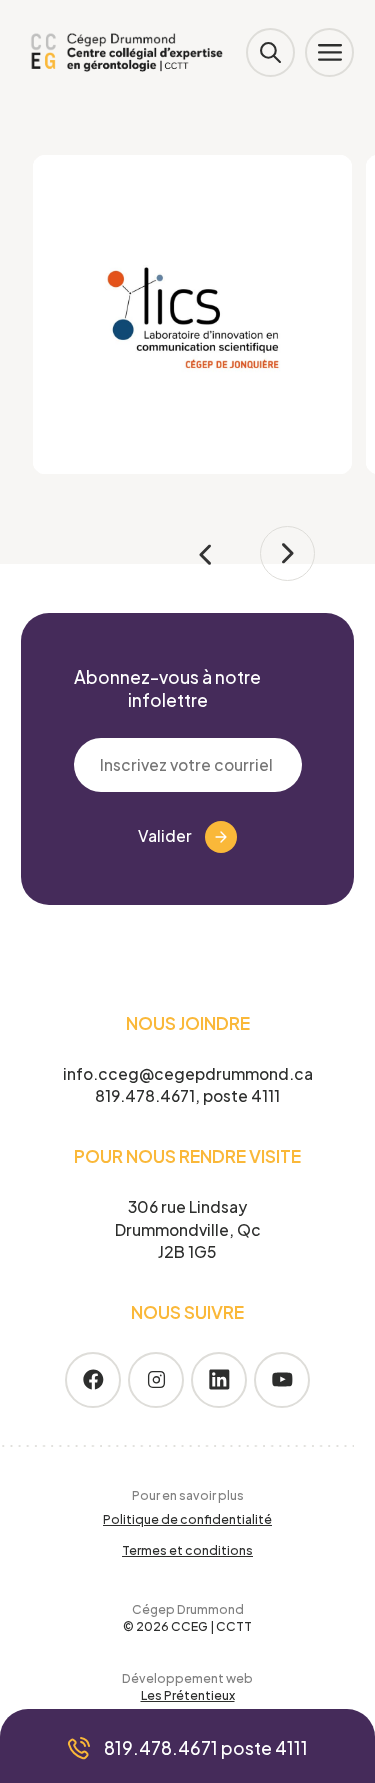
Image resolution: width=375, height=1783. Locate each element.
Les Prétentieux (188, 1695)
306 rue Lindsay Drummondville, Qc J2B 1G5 (188, 1229)
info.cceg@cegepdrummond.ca (188, 1073)
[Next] (287, 553)
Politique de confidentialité (187, 1519)
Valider (165, 835)
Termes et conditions (187, 1550)
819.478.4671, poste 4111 (187, 1095)
